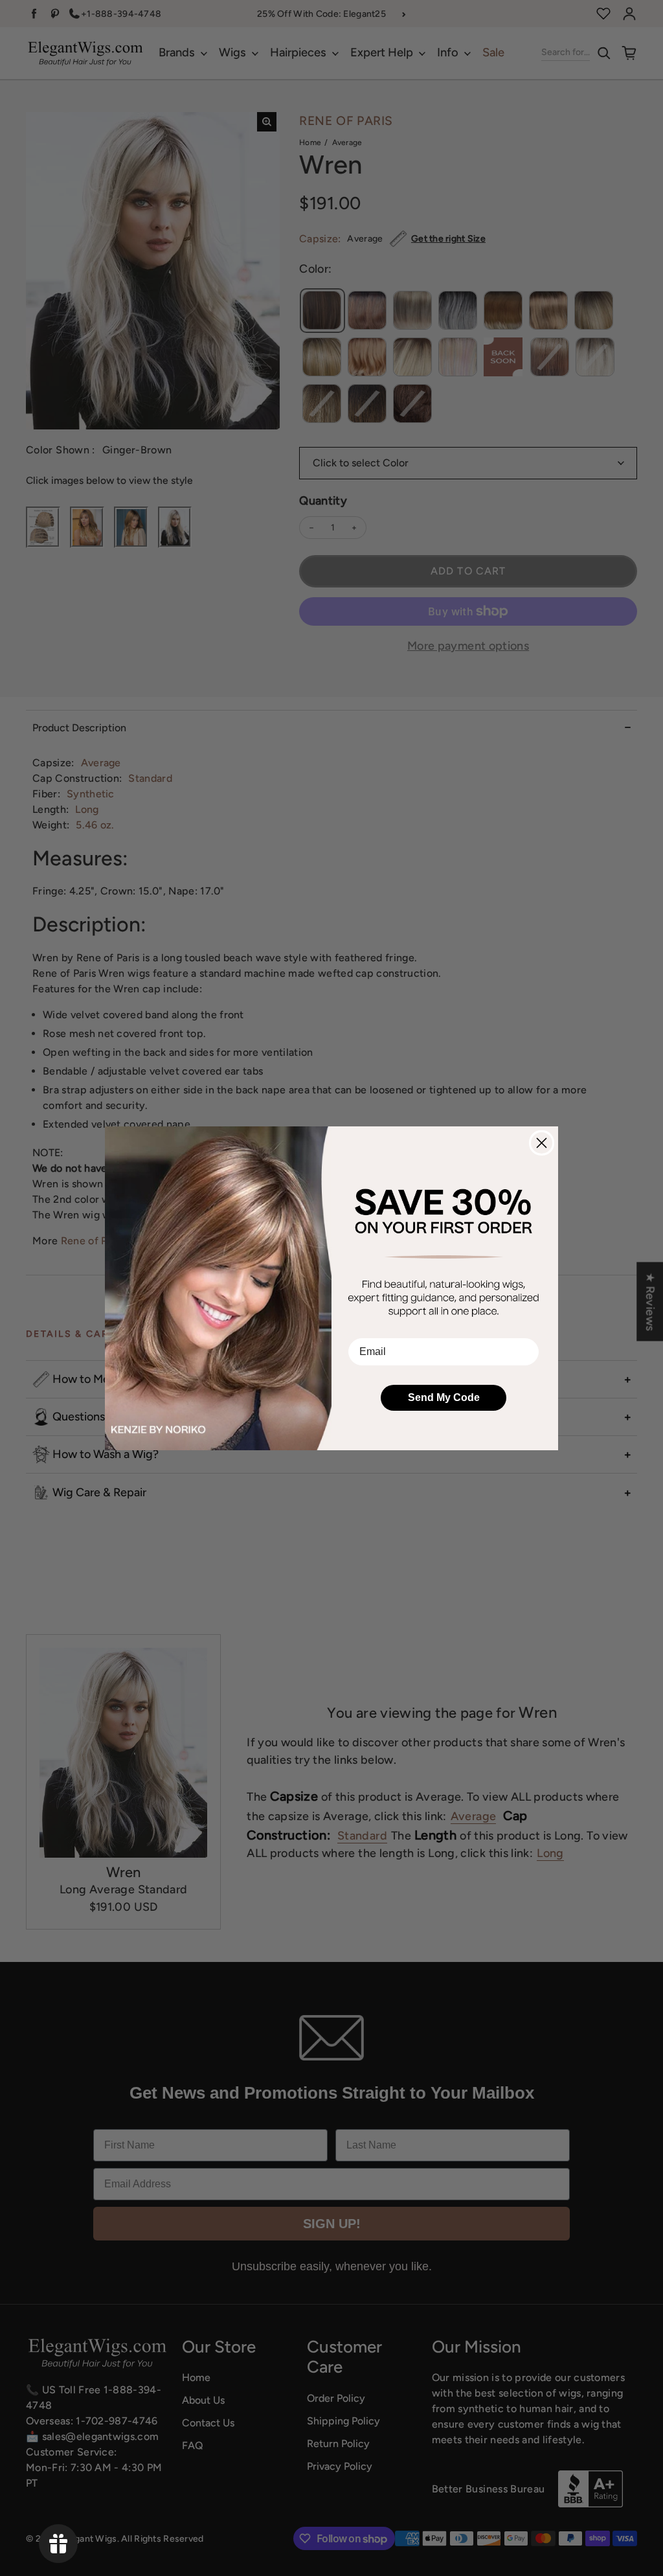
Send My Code (444, 1397)
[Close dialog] (542, 1143)
